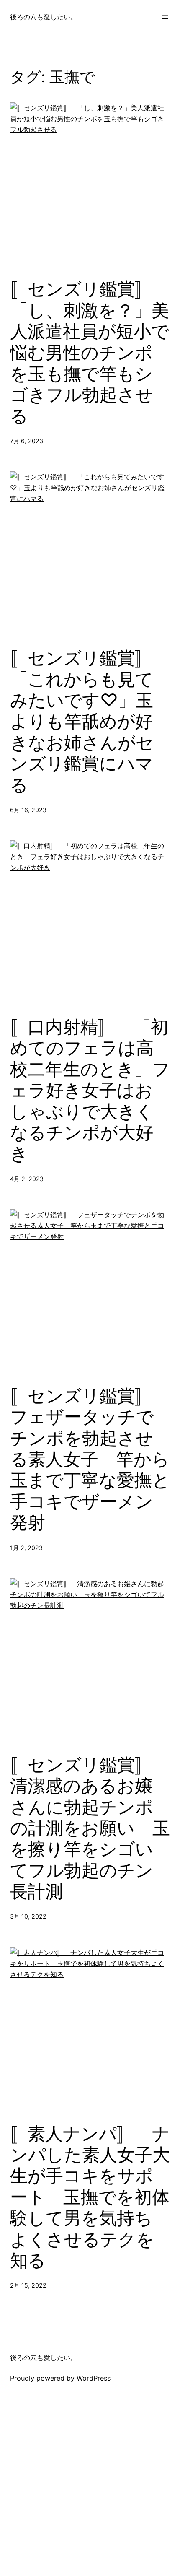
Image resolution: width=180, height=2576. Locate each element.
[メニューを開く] (165, 17)
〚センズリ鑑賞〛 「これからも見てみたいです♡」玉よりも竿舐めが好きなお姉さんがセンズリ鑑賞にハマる (90, 721)
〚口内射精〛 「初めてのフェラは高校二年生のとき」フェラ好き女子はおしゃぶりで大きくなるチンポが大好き (90, 1090)
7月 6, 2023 (27, 441)
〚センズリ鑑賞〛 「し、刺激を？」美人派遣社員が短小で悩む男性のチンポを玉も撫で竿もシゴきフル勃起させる (90, 352)
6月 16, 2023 (28, 810)
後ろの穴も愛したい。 (44, 17)
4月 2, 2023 (27, 1179)
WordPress (94, 2378)
